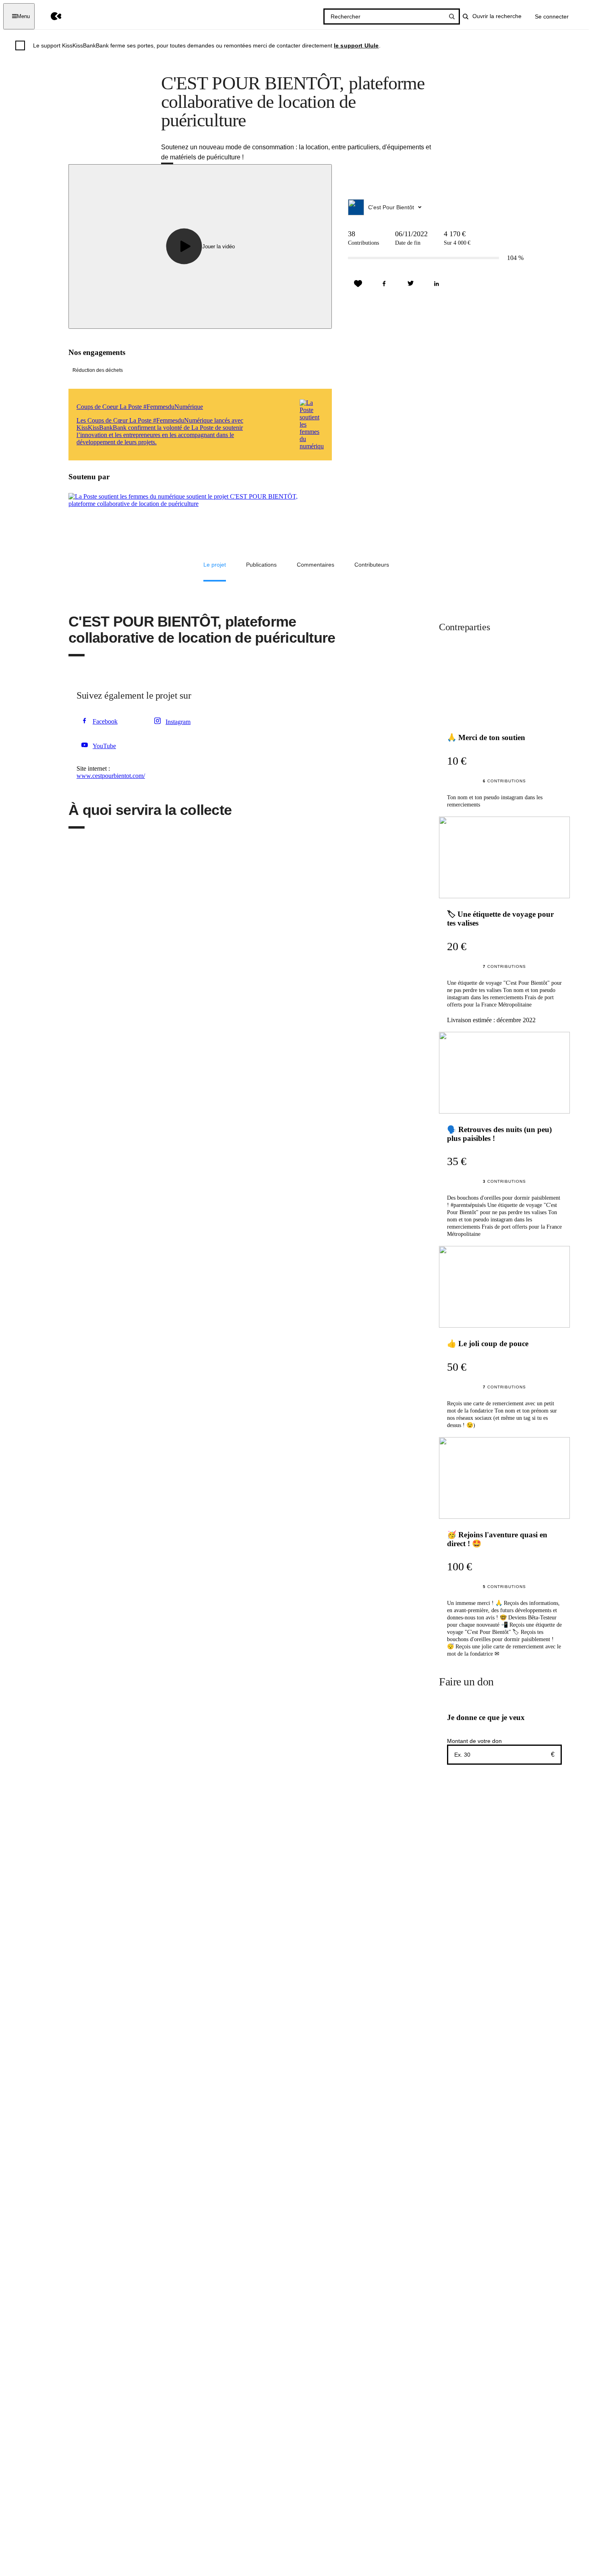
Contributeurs (372, 565)
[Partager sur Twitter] (410, 284)
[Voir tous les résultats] (452, 16)
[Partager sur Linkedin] (437, 284)
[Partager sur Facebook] (384, 284)
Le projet (215, 565)
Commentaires (316, 565)
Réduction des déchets (98, 370)
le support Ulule (356, 45)
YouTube (104, 746)
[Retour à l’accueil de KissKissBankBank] (50, 16)
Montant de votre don (474, 1741)
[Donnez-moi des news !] (358, 284)
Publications (261, 565)
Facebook (105, 721)
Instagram (178, 722)
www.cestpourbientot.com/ (111, 776)
